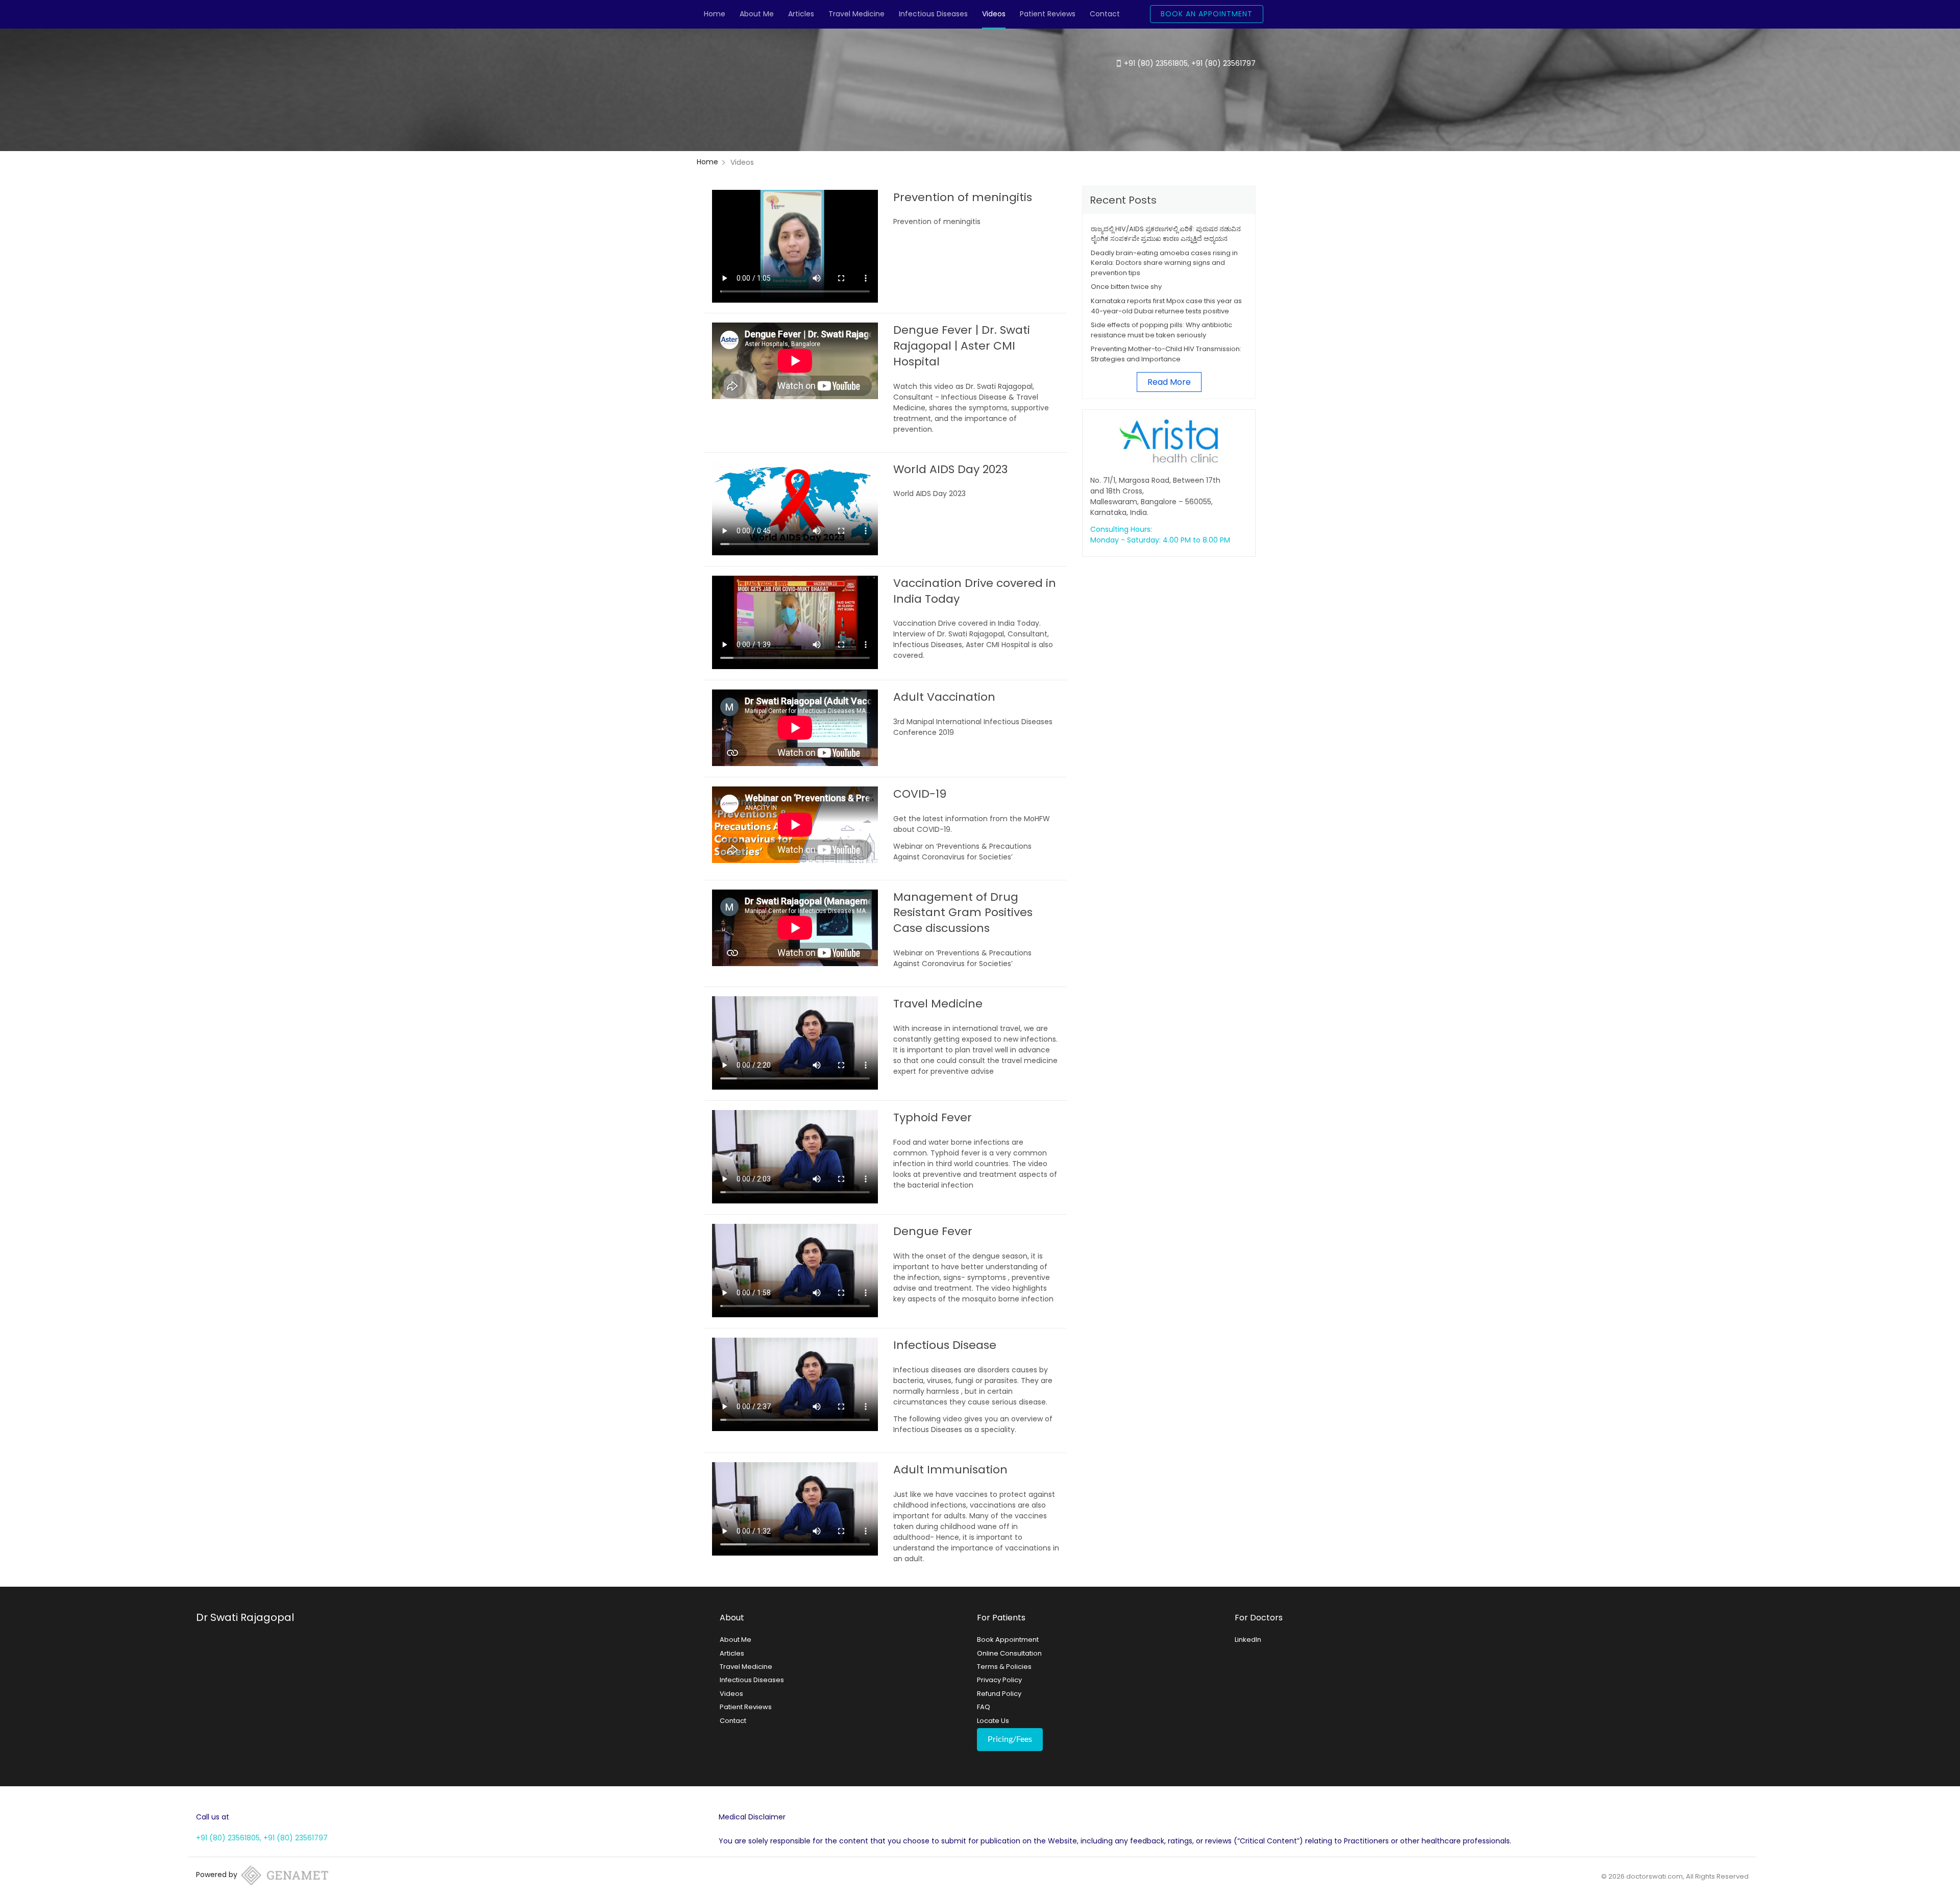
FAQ (984, 1707)
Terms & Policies (1004, 1667)
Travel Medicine (856, 14)
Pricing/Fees (1010, 1739)
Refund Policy (999, 1694)
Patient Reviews (1048, 14)
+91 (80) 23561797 (1223, 63)
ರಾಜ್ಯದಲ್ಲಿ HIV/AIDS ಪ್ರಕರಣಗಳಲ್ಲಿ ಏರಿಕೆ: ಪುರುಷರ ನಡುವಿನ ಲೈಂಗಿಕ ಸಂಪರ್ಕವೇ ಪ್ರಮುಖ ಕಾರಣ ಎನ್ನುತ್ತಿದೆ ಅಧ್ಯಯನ (1166, 234)
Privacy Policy (999, 1680)
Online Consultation (1009, 1653)
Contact (1105, 14)
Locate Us (993, 1721)
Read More (1169, 382)
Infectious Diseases (933, 14)
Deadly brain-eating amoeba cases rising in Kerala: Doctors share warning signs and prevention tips (1164, 263)
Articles (801, 14)
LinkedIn (1248, 1640)
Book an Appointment (1207, 14)
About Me (757, 14)
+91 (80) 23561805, (1158, 63)
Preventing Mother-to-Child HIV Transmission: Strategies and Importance (1166, 354)
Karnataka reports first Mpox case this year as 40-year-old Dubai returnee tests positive (1166, 306)
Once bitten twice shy (1126, 287)
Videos (994, 14)
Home (715, 14)
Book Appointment (1008, 1640)
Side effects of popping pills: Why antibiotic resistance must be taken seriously (1161, 330)
